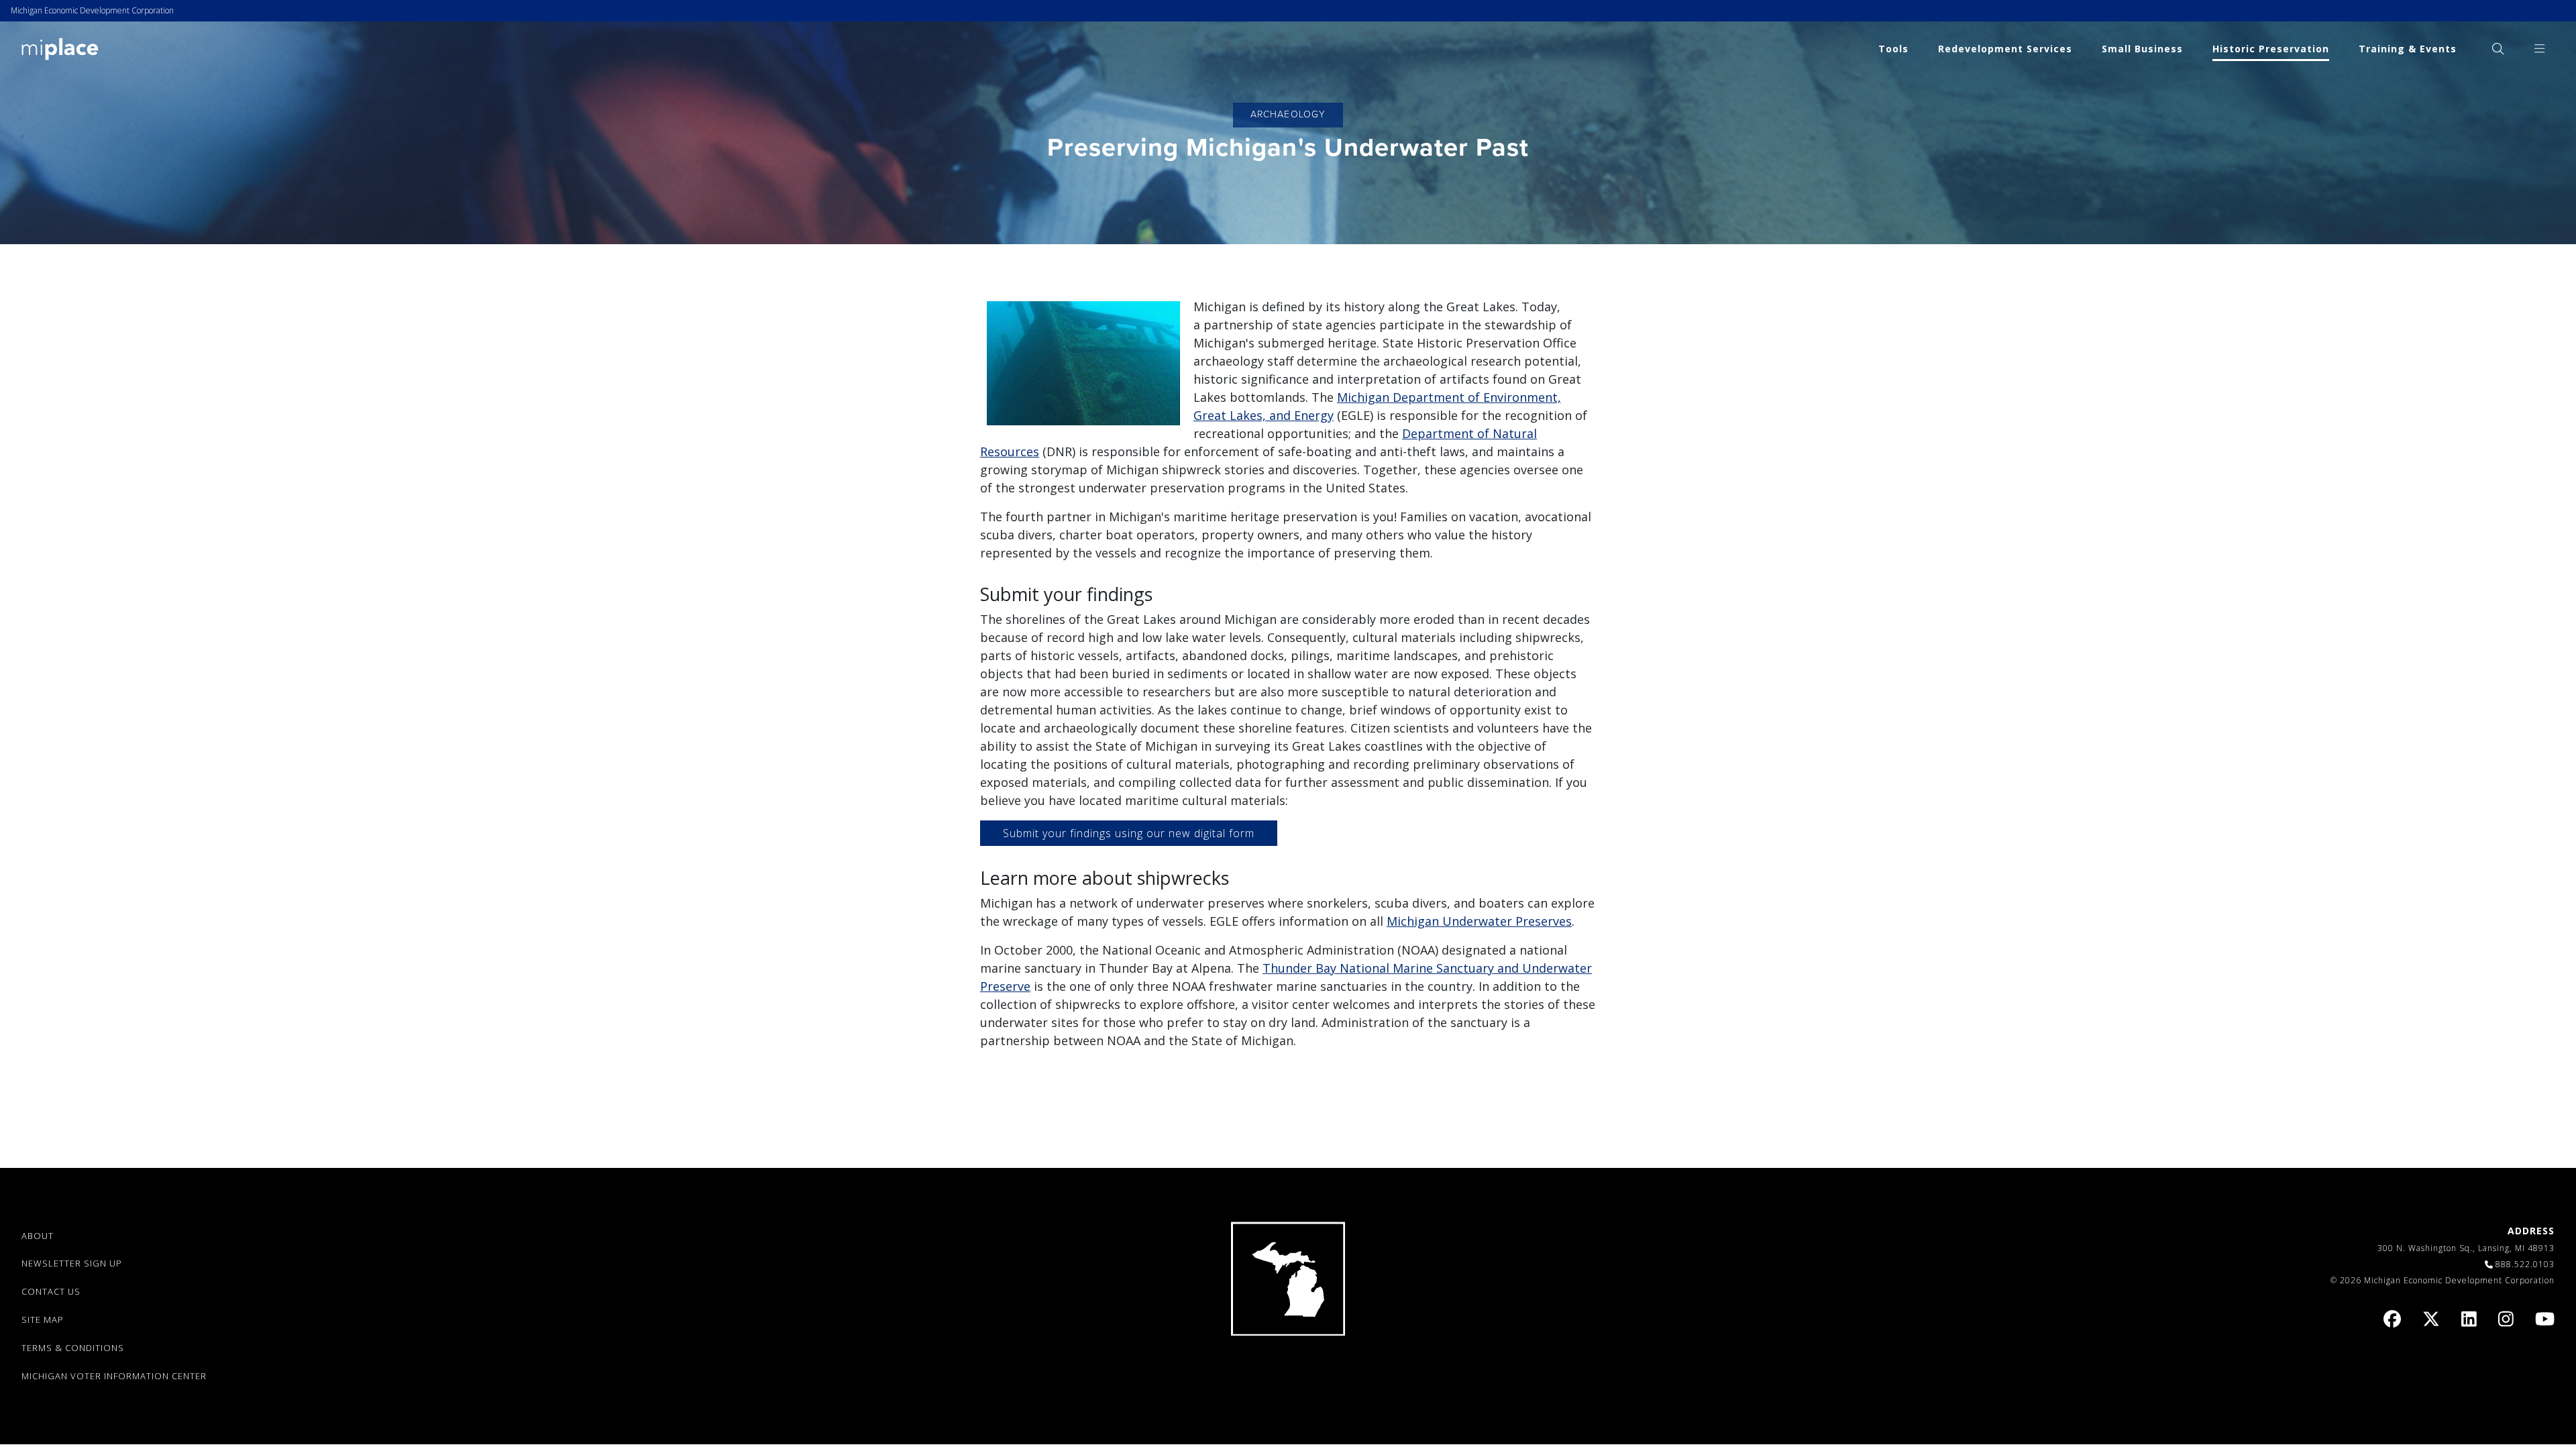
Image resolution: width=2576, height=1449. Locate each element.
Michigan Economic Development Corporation (92, 10)
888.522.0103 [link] (2525, 1264)
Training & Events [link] (2408, 49)
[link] (60, 48)
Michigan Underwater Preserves (1479, 921)
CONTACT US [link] (51, 1291)
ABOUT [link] (38, 1236)
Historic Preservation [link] (2271, 49)
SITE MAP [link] (43, 1320)
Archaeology (1288, 114)
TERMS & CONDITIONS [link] (73, 1348)
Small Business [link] (2142, 49)
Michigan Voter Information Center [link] (114, 1376)
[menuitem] (2498, 49)
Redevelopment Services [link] (2005, 49)
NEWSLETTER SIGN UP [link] (72, 1263)
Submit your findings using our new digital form (1129, 833)
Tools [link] (1893, 49)
